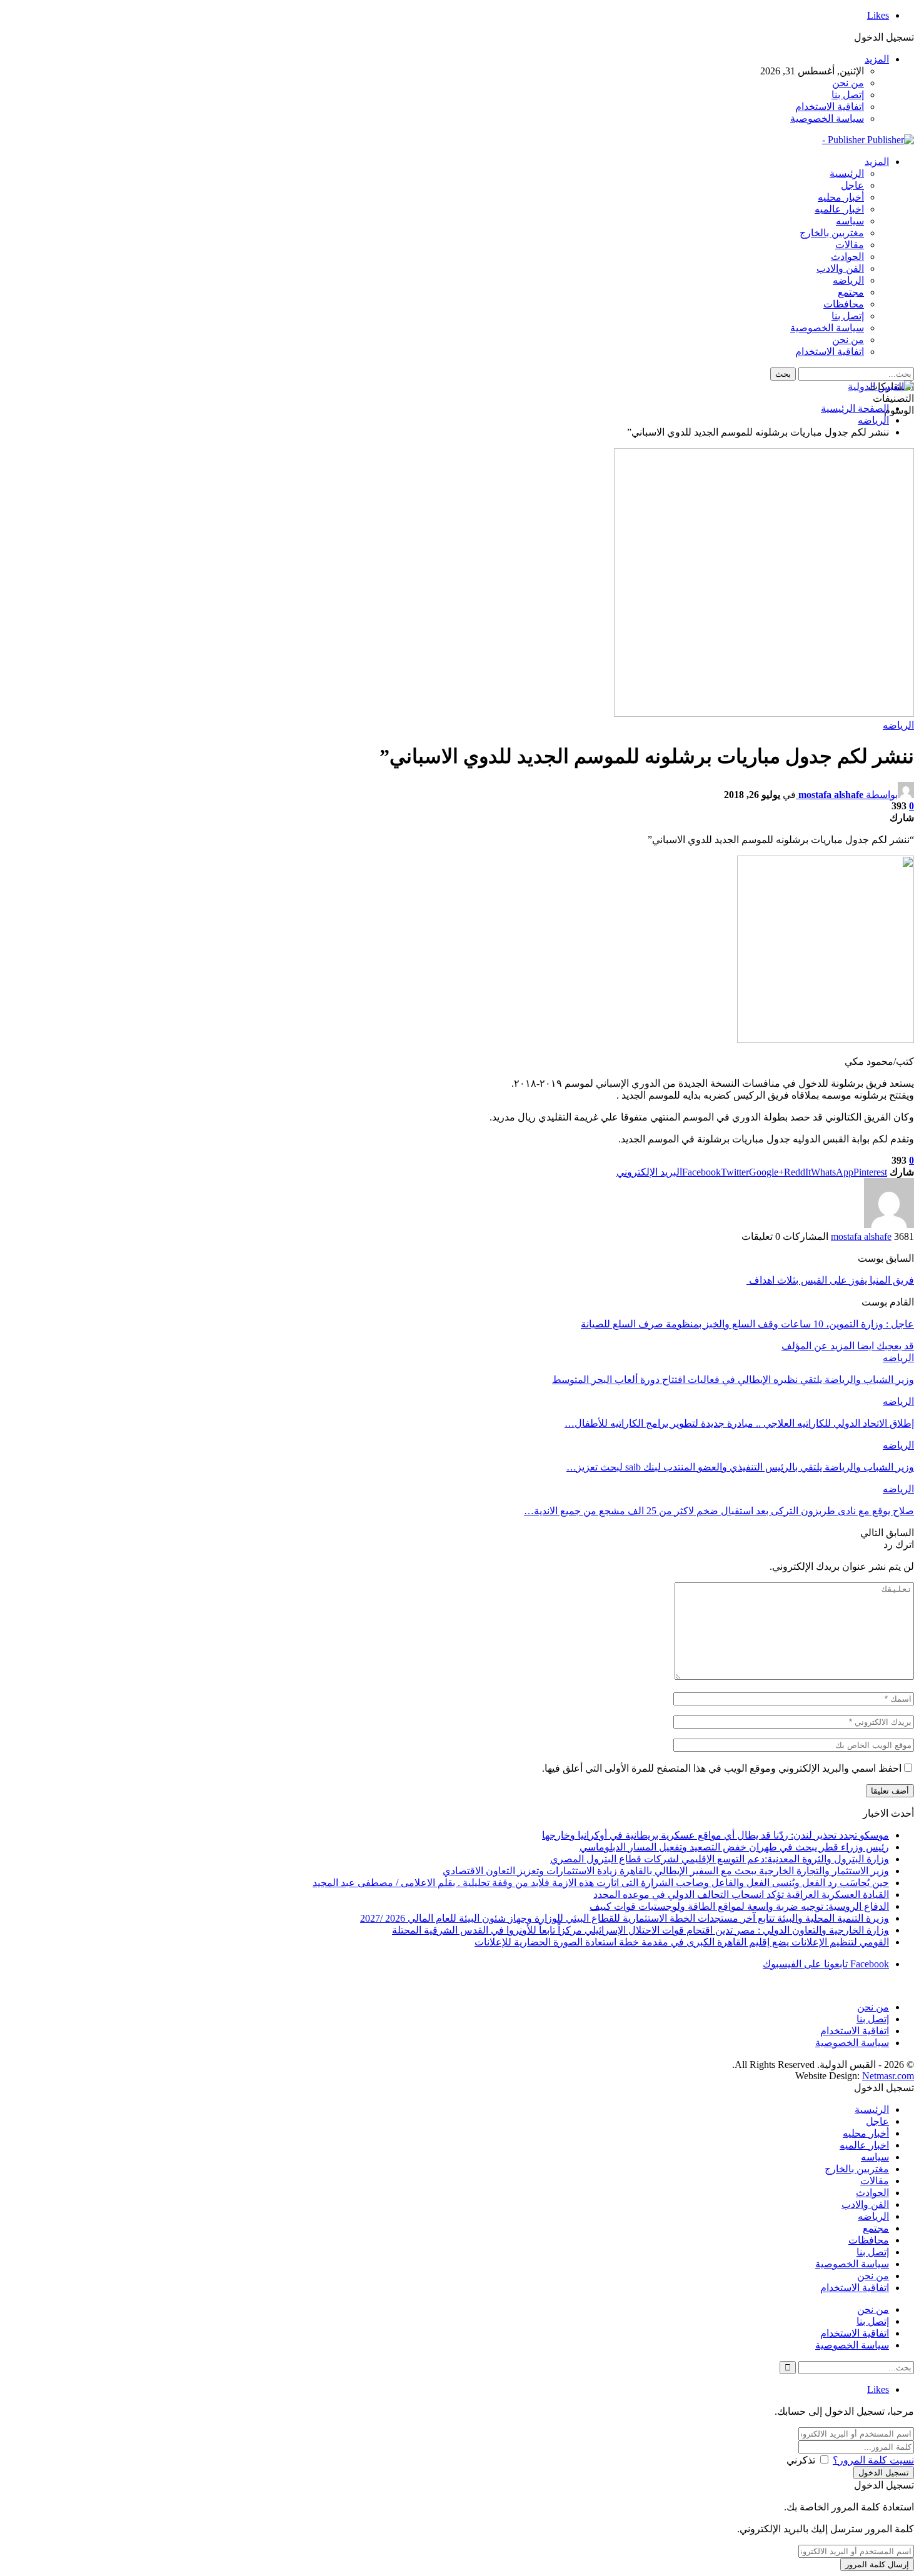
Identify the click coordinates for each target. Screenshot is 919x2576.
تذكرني (801, 2460)
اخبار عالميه (839, 209)
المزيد (877, 59)
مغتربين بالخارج (832, 233)
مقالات (850, 245)
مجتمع (851, 292)
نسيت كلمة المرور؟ (873, 2460)
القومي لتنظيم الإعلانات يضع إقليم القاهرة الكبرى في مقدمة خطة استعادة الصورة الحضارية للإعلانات (682, 1942)
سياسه (850, 221)
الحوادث (847, 257)
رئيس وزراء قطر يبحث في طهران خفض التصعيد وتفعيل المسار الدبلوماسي (734, 1847)
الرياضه (848, 280)
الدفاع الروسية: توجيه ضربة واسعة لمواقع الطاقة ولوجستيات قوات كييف (739, 1906)
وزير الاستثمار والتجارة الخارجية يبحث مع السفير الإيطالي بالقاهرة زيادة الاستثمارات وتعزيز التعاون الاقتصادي (666, 1871)
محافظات (844, 304)
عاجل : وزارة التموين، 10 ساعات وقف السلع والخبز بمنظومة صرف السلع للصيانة (747, 1324)
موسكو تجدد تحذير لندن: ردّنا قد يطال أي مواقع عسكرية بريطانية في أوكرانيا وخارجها (716, 1835)
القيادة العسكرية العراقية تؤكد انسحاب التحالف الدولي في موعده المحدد (741, 1895)
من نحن (848, 83)
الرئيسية (847, 173)
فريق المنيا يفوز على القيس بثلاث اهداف (830, 1280)
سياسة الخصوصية (827, 118)
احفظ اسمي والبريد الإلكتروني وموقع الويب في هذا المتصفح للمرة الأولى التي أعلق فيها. (722, 1768)
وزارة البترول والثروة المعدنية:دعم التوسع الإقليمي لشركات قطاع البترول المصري (720, 1859)
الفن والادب (840, 268)
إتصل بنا (848, 95)
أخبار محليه (841, 197)
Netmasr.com (888, 2076)
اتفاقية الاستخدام (830, 107)
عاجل (852, 185)
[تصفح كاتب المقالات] (889, 1225)
